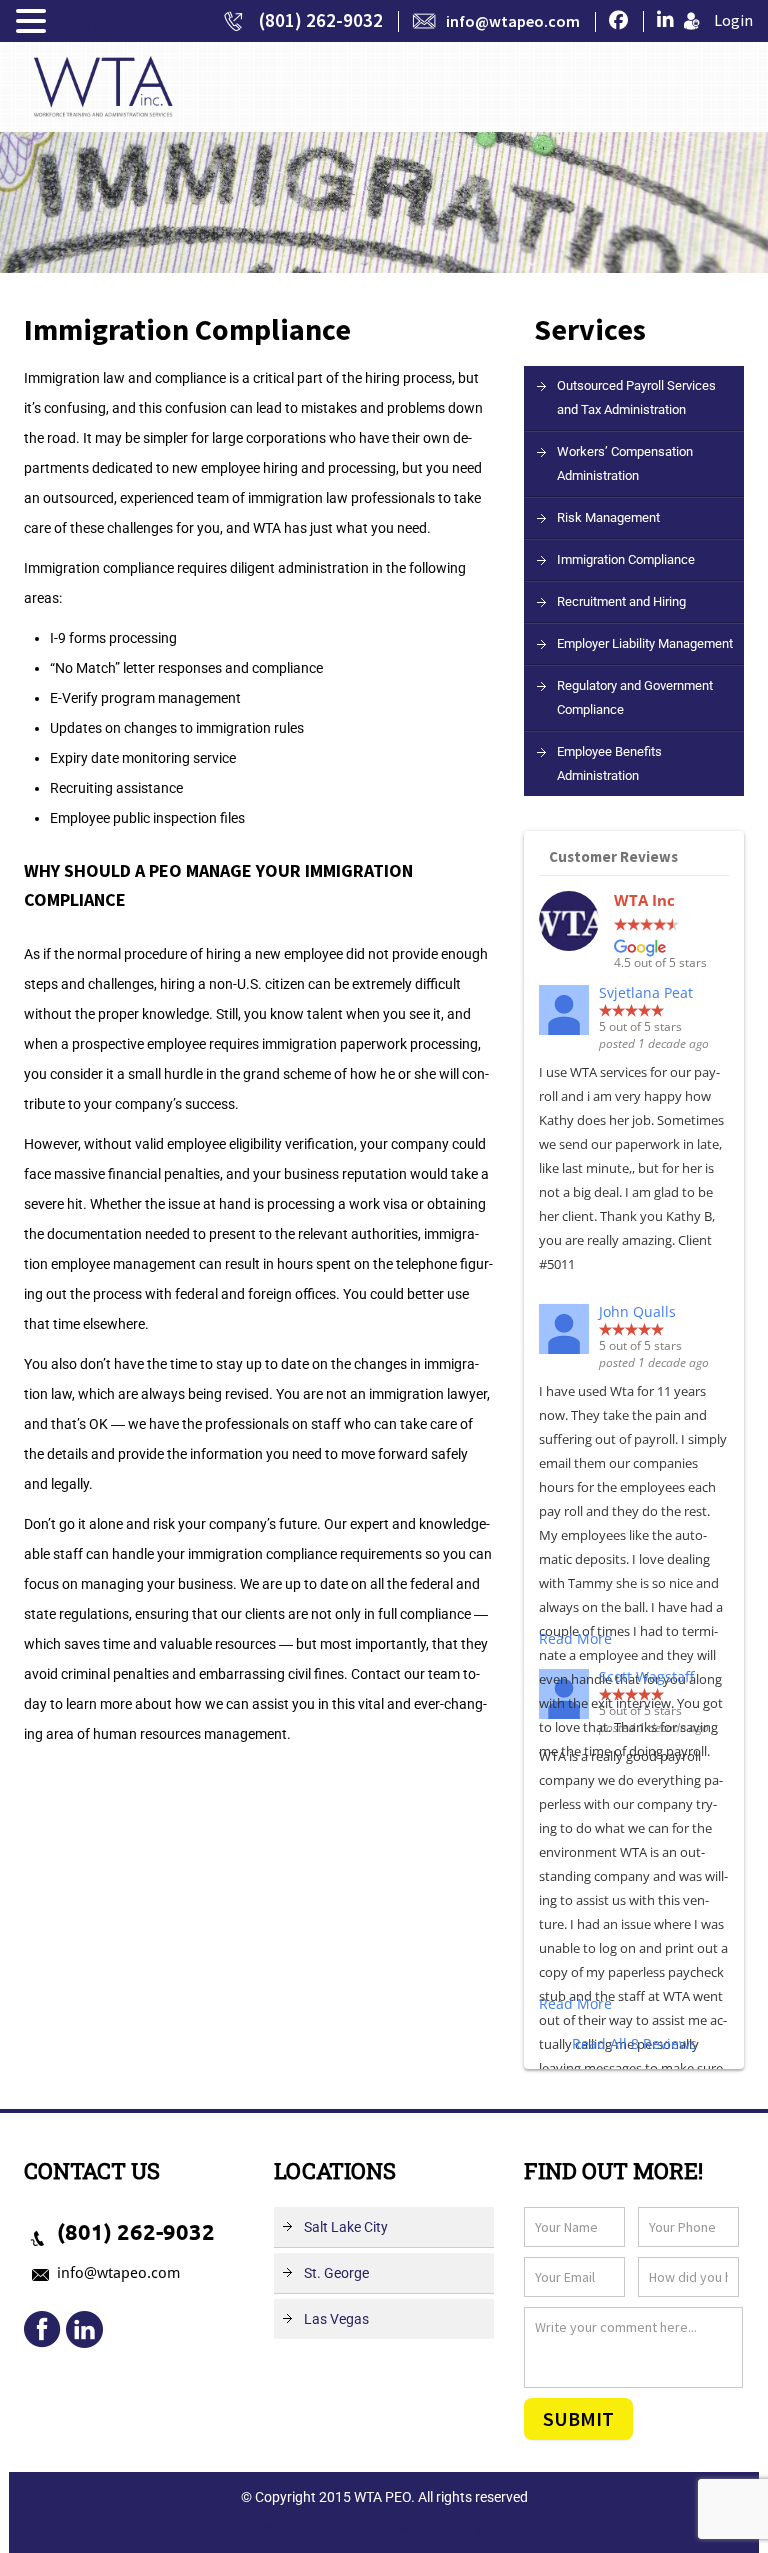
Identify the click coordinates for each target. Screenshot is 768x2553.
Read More (575, 1638)
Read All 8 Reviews (634, 2043)
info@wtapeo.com (513, 21)
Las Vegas (336, 2319)
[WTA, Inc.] (103, 85)
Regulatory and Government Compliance (635, 697)
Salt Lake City (346, 2227)
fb (43, 2330)
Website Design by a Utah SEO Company (384, 2527)
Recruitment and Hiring (621, 601)
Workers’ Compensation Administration (625, 463)
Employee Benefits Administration (609, 763)
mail (84, 2330)
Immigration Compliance (626, 559)
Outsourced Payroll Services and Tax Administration (636, 397)
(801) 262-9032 (321, 20)
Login (733, 20)
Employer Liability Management (645, 643)
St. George (336, 2273)
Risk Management (608, 517)
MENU (78, 25)
